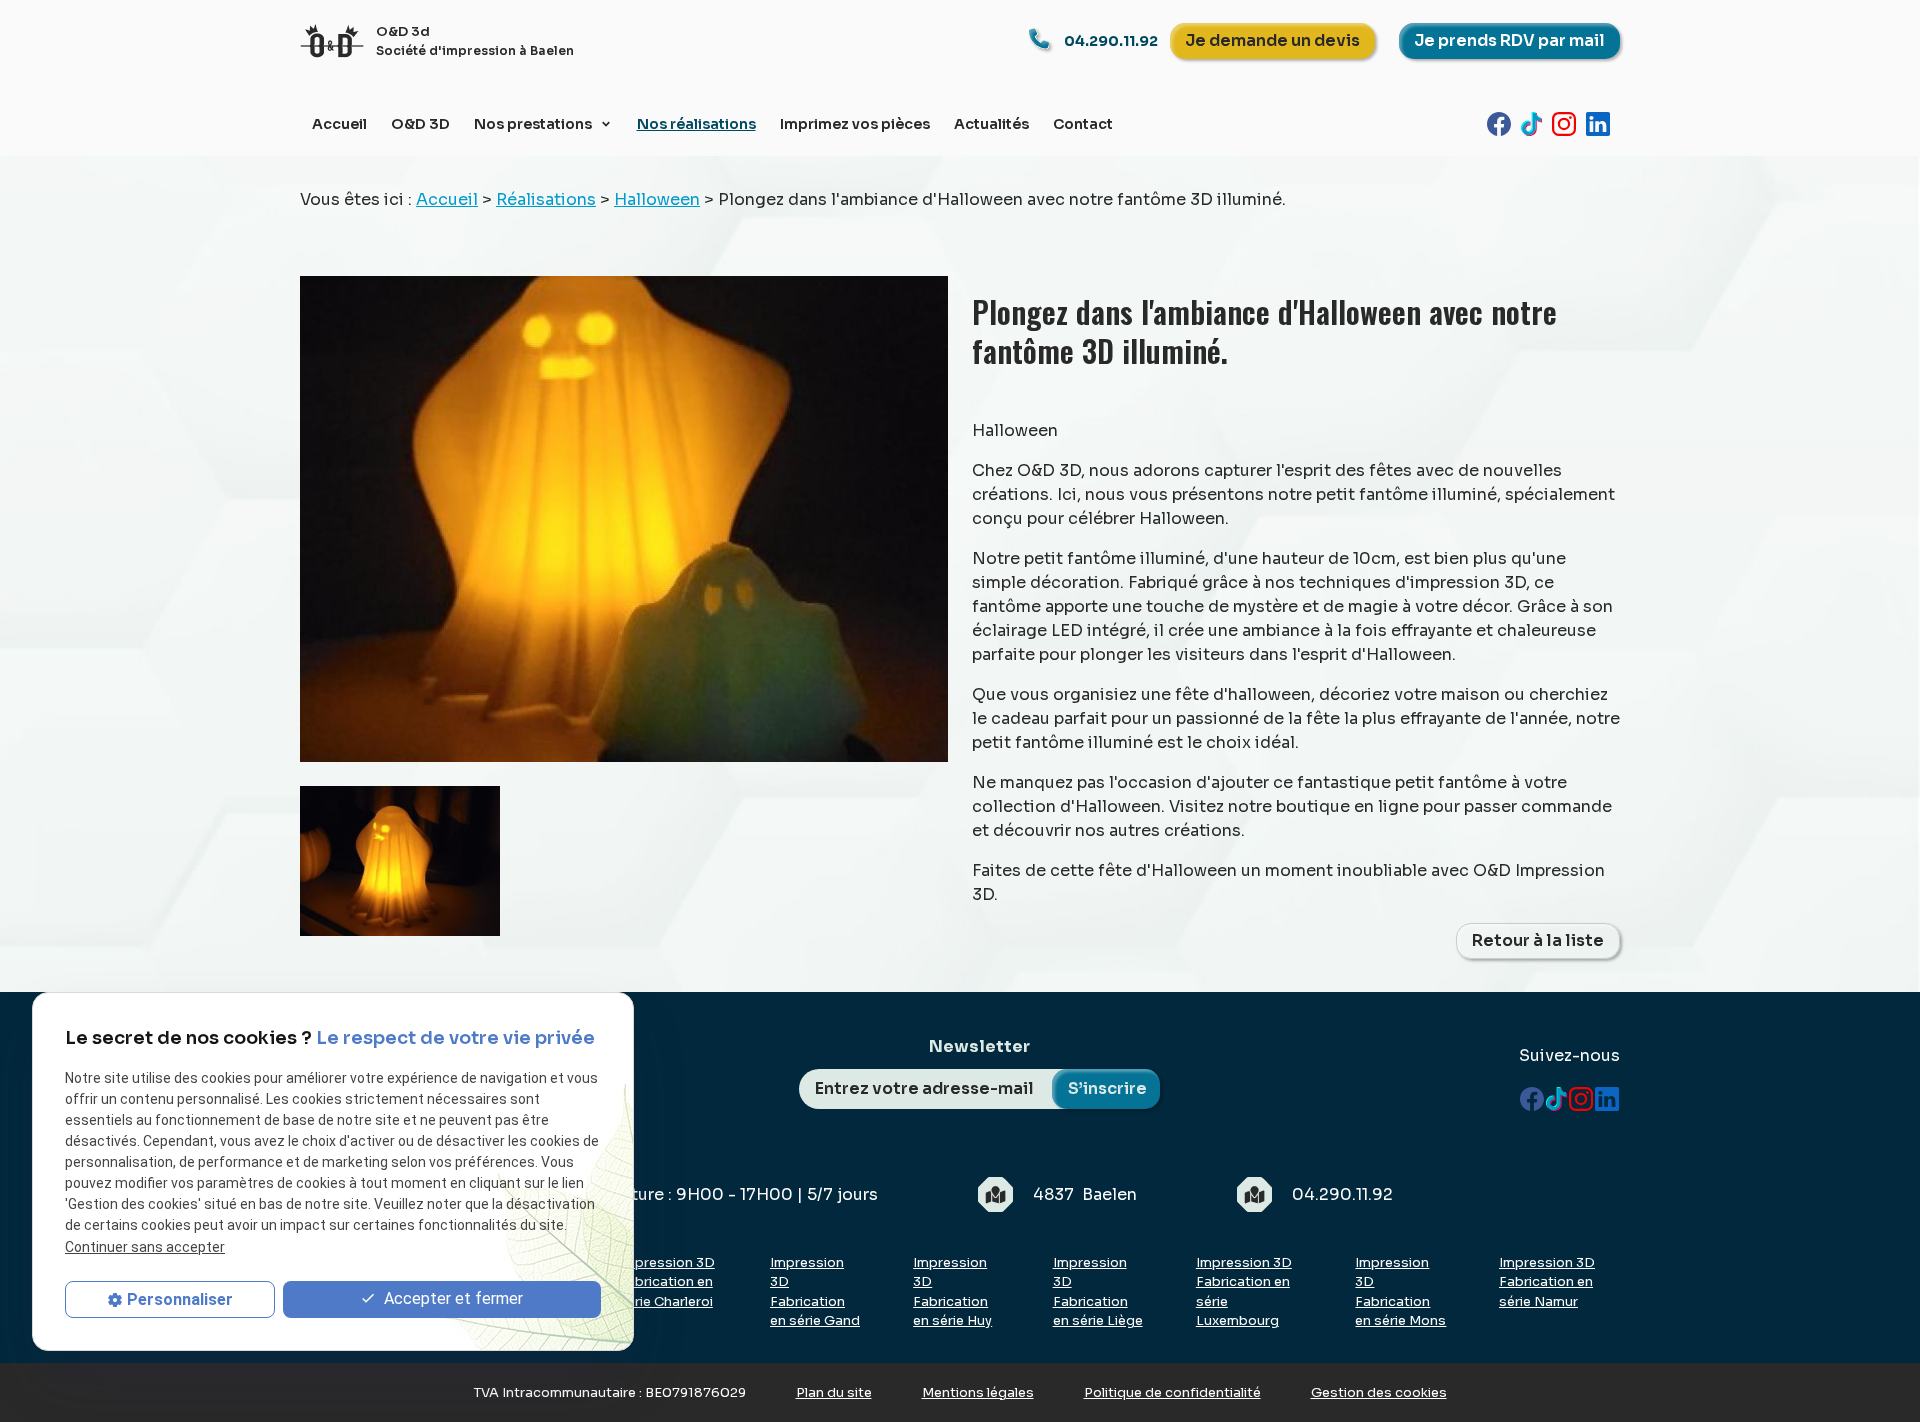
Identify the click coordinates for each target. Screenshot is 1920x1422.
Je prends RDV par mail (1509, 40)
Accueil (339, 124)
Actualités (991, 124)
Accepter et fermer (451, 1298)
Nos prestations (534, 124)
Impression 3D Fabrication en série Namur (1547, 1282)
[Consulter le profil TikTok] (1536, 123)
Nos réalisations (696, 124)
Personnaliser (180, 1299)
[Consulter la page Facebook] (1504, 123)
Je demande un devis (1272, 40)
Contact (1083, 124)
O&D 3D (420, 124)
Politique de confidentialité (1172, 1392)
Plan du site (834, 1392)
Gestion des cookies (1379, 1392)
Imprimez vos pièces (855, 124)
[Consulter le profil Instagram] (1569, 123)
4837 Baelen (1085, 1194)
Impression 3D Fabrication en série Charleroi (667, 1282)
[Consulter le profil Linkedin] (1603, 123)
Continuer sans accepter (145, 1247)
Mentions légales (978, 1392)
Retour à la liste (1538, 940)
